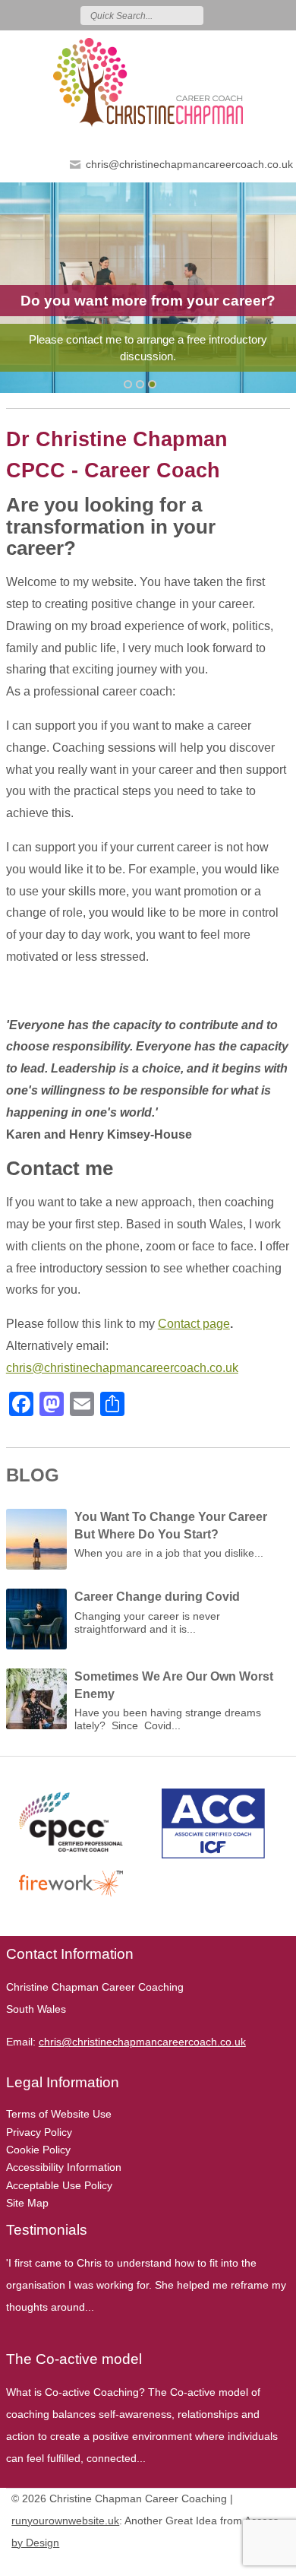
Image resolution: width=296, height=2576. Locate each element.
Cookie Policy (38, 2150)
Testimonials (47, 2230)
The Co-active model (74, 2359)
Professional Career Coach (148, 360)
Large (231, 2562)
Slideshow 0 (128, 384)
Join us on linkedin (282, 15)
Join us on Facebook (260, 15)
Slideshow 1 (140, 384)
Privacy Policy (39, 2132)
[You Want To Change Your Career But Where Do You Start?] (36, 1543)
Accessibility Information (64, 2167)
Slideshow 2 (152, 384)
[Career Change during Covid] (36, 1623)
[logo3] (148, 82)
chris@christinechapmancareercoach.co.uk (189, 164)
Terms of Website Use (59, 2114)
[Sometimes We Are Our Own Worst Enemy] (36, 1703)
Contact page (194, 1324)
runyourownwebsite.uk (65, 2521)
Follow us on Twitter (238, 15)
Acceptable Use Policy (59, 2185)
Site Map (27, 2203)
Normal (209, 2562)
